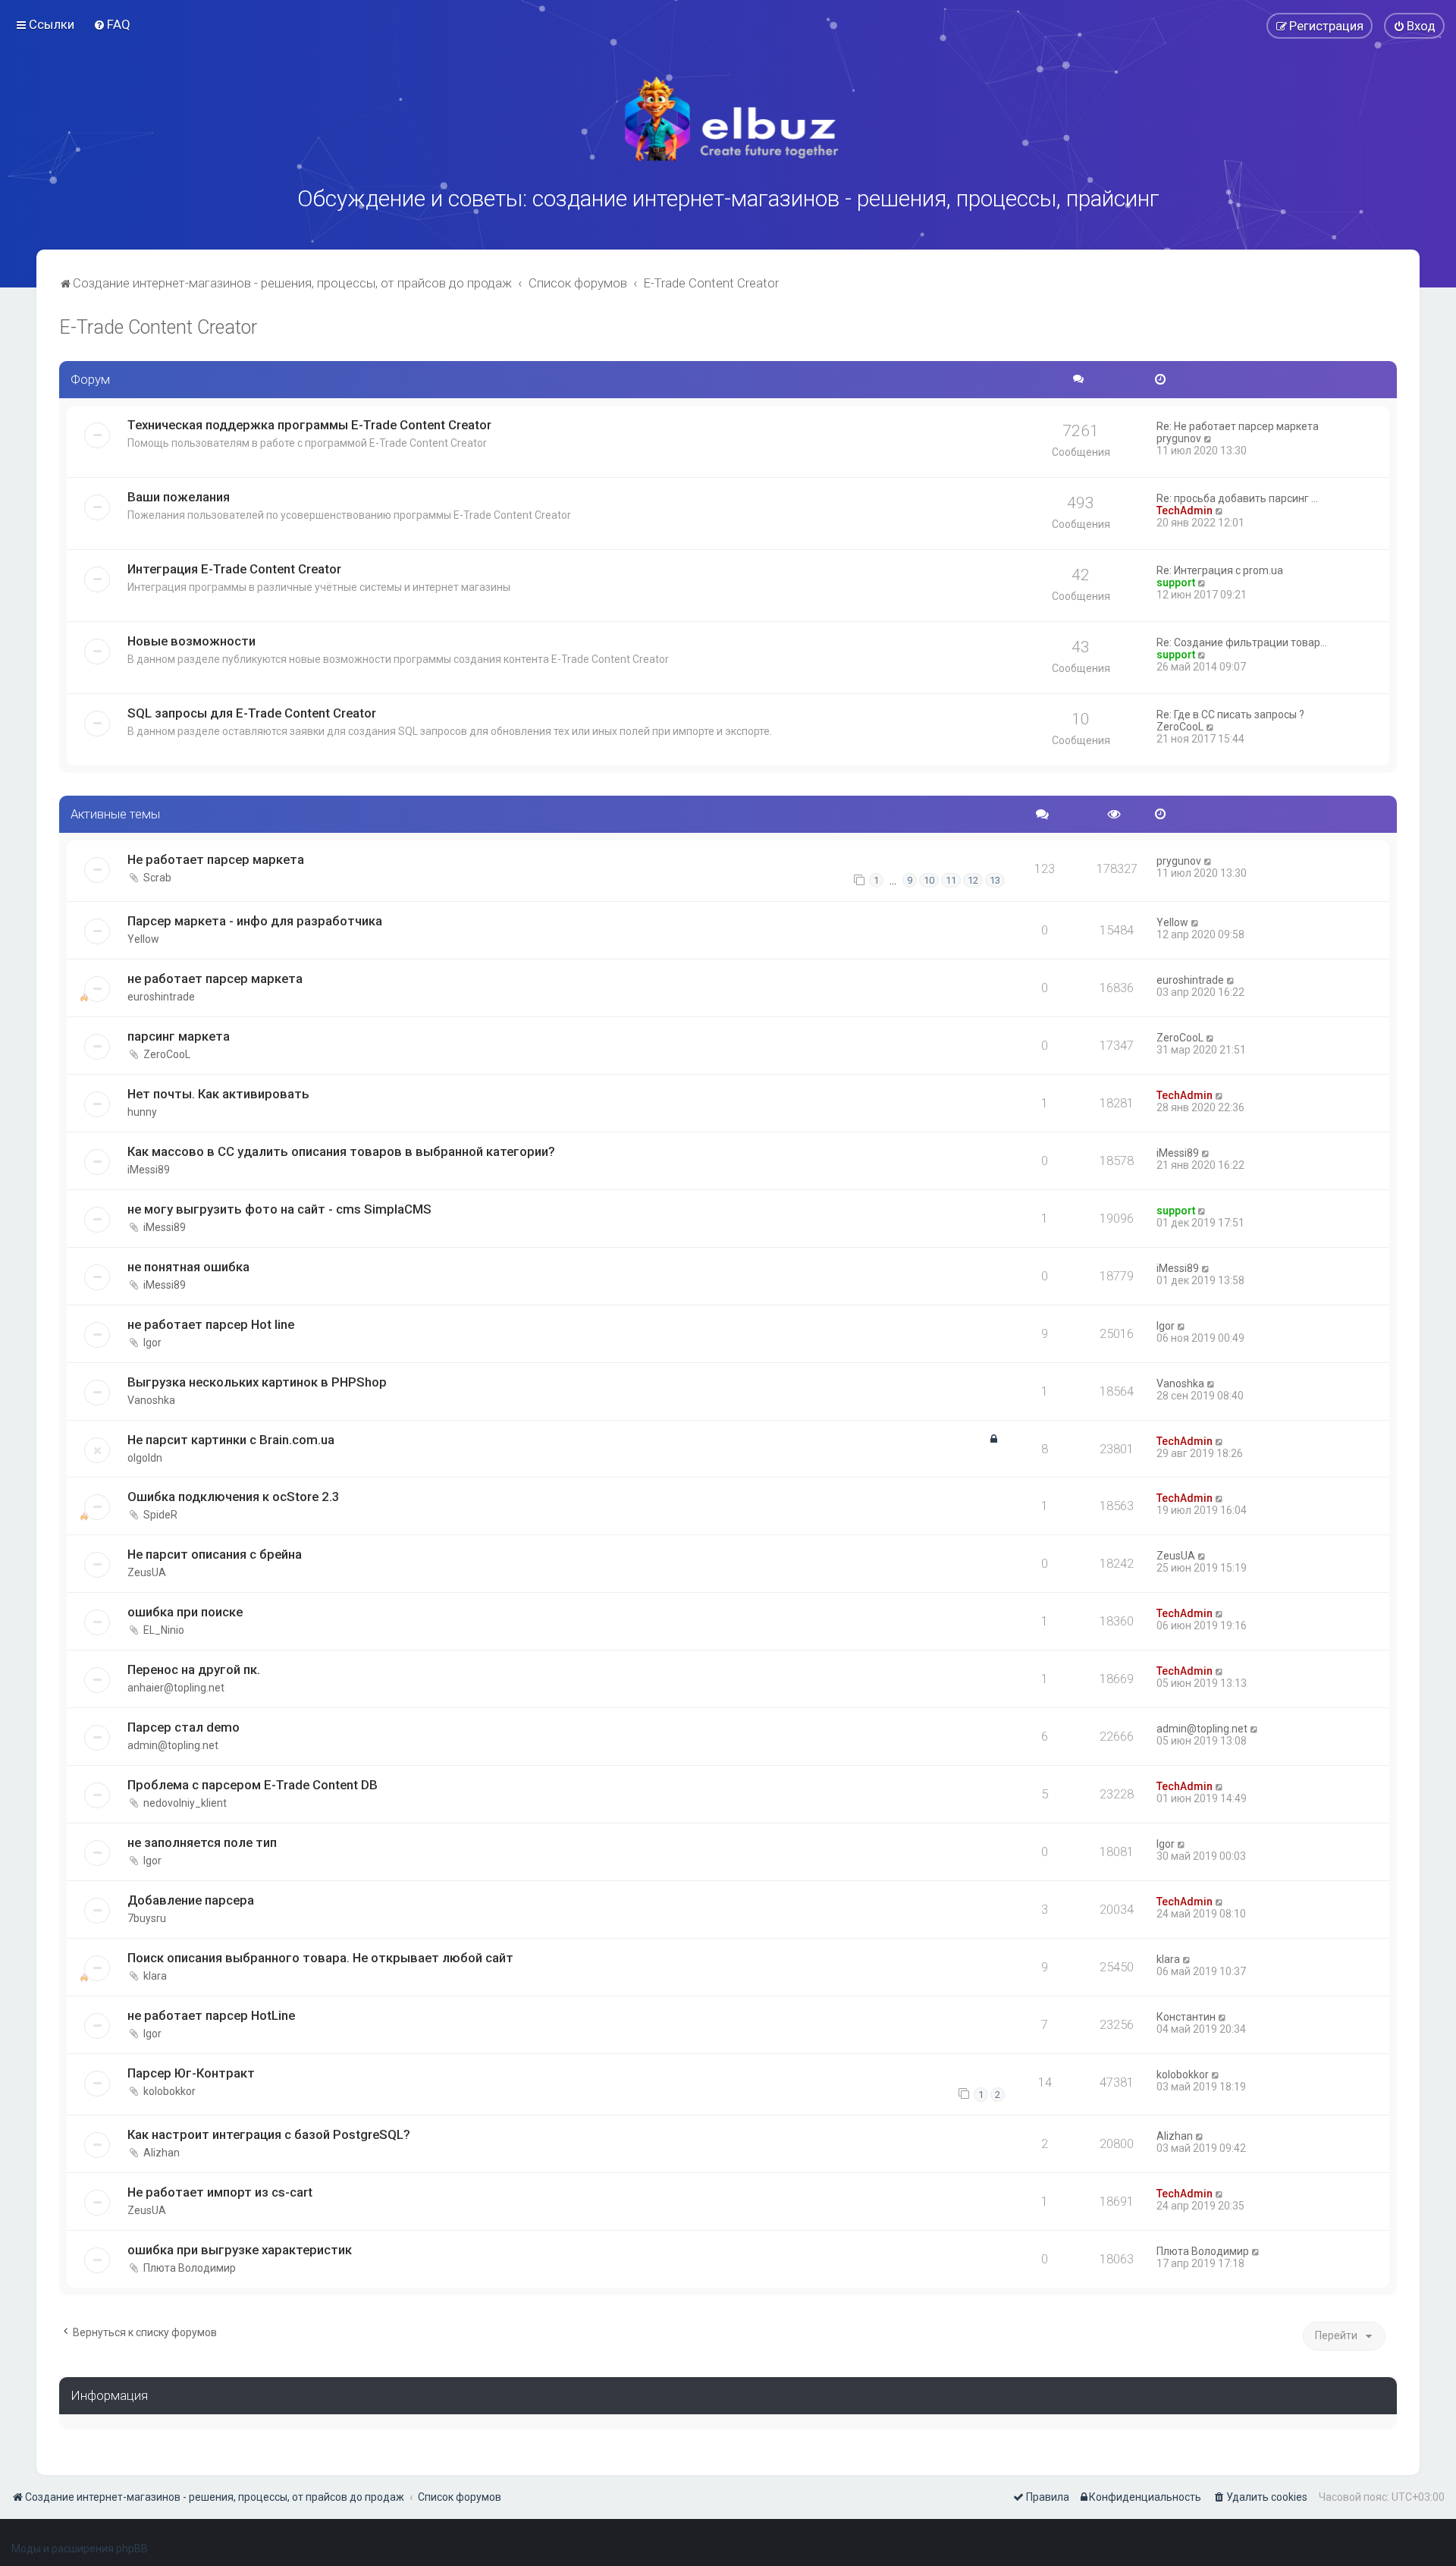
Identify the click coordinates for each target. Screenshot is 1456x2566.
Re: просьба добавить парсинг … (1237, 498)
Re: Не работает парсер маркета (1238, 426)
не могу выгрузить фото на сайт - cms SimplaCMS (279, 1209)
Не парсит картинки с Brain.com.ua (231, 1440)
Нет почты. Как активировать (218, 1094)
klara (155, 1976)
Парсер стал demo (184, 1727)
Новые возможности (191, 641)
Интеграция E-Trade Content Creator (234, 569)
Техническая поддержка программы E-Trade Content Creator (309, 425)
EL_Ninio (164, 1630)
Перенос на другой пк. (194, 1669)
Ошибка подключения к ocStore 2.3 (234, 1497)
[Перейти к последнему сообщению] (1208, 861)
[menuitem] (112, 24)
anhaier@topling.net (176, 1688)
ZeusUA (147, 1572)
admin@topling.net (173, 1745)
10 (929, 880)
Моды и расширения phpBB (80, 2549)
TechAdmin (1185, 510)
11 (951, 880)
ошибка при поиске (185, 1612)
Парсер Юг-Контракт (191, 2073)
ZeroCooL (1180, 727)
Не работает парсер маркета (216, 859)
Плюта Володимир (190, 2268)
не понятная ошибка (188, 1267)
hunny (142, 1112)
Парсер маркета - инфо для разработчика (255, 921)
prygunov (1179, 438)
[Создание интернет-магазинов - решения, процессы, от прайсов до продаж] (728, 119)
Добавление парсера (191, 1900)
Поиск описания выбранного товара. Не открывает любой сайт (320, 1958)
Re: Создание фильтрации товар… (1242, 642)
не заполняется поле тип (202, 1842)
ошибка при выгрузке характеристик (240, 2250)
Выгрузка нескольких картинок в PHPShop (257, 1382)
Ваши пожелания (179, 497)
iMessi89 (149, 1170)
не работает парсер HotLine (211, 2015)
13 (995, 880)
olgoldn (145, 1458)
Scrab (157, 878)
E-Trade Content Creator (158, 327)
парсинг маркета (179, 1036)
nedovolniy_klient (185, 1803)
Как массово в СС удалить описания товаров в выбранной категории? (341, 1151)
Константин (1186, 2017)
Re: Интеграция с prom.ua (1220, 570)
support (1176, 583)
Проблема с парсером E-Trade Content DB (253, 1785)
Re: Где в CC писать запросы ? (1230, 715)
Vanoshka (151, 1400)
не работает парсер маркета (215, 978)
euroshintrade (161, 997)
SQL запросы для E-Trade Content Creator (252, 713)
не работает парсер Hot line (211, 1324)
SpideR (160, 1515)
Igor (152, 1343)
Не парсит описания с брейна (215, 1554)
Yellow (143, 939)
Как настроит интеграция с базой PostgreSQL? (269, 2134)
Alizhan (162, 2153)
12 (973, 880)
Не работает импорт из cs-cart (220, 2192)
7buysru (147, 1918)
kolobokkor (169, 2091)
